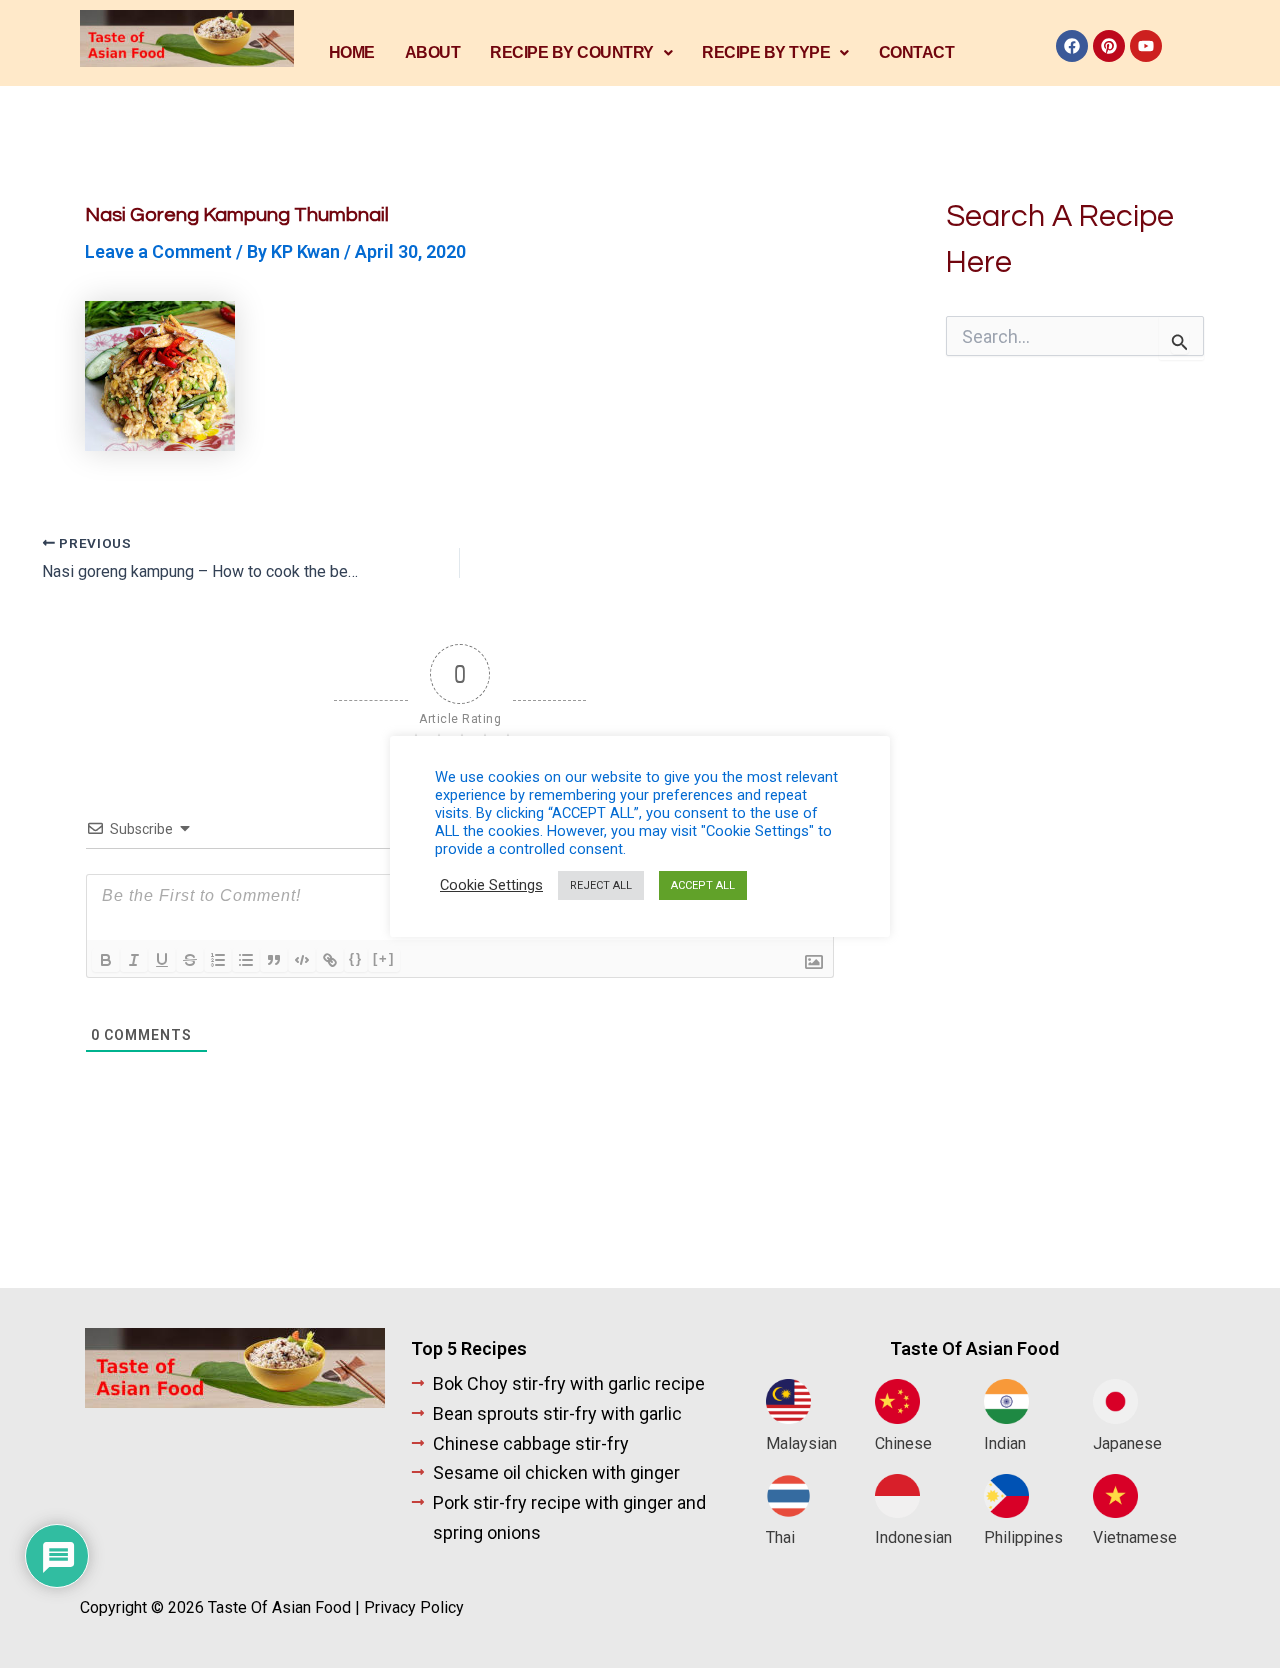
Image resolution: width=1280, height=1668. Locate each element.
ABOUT (433, 52)
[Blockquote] (274, 960)
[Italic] (134, 960)
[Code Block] (302, 960)
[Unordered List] (246, 960)
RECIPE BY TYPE (766, 52)
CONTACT (917, 52)
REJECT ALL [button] (601, 885)
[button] (581, 53)
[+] (384, 958)
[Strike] (190, 960)
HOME (352, 52)
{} (356, 958)
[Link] (330, 960)
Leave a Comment (158, 251)
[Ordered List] (218, 960)
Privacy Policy (414, 1607)
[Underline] (162, 960)
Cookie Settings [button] (491, 885)
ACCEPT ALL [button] (703, 885)
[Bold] (106, 960)
